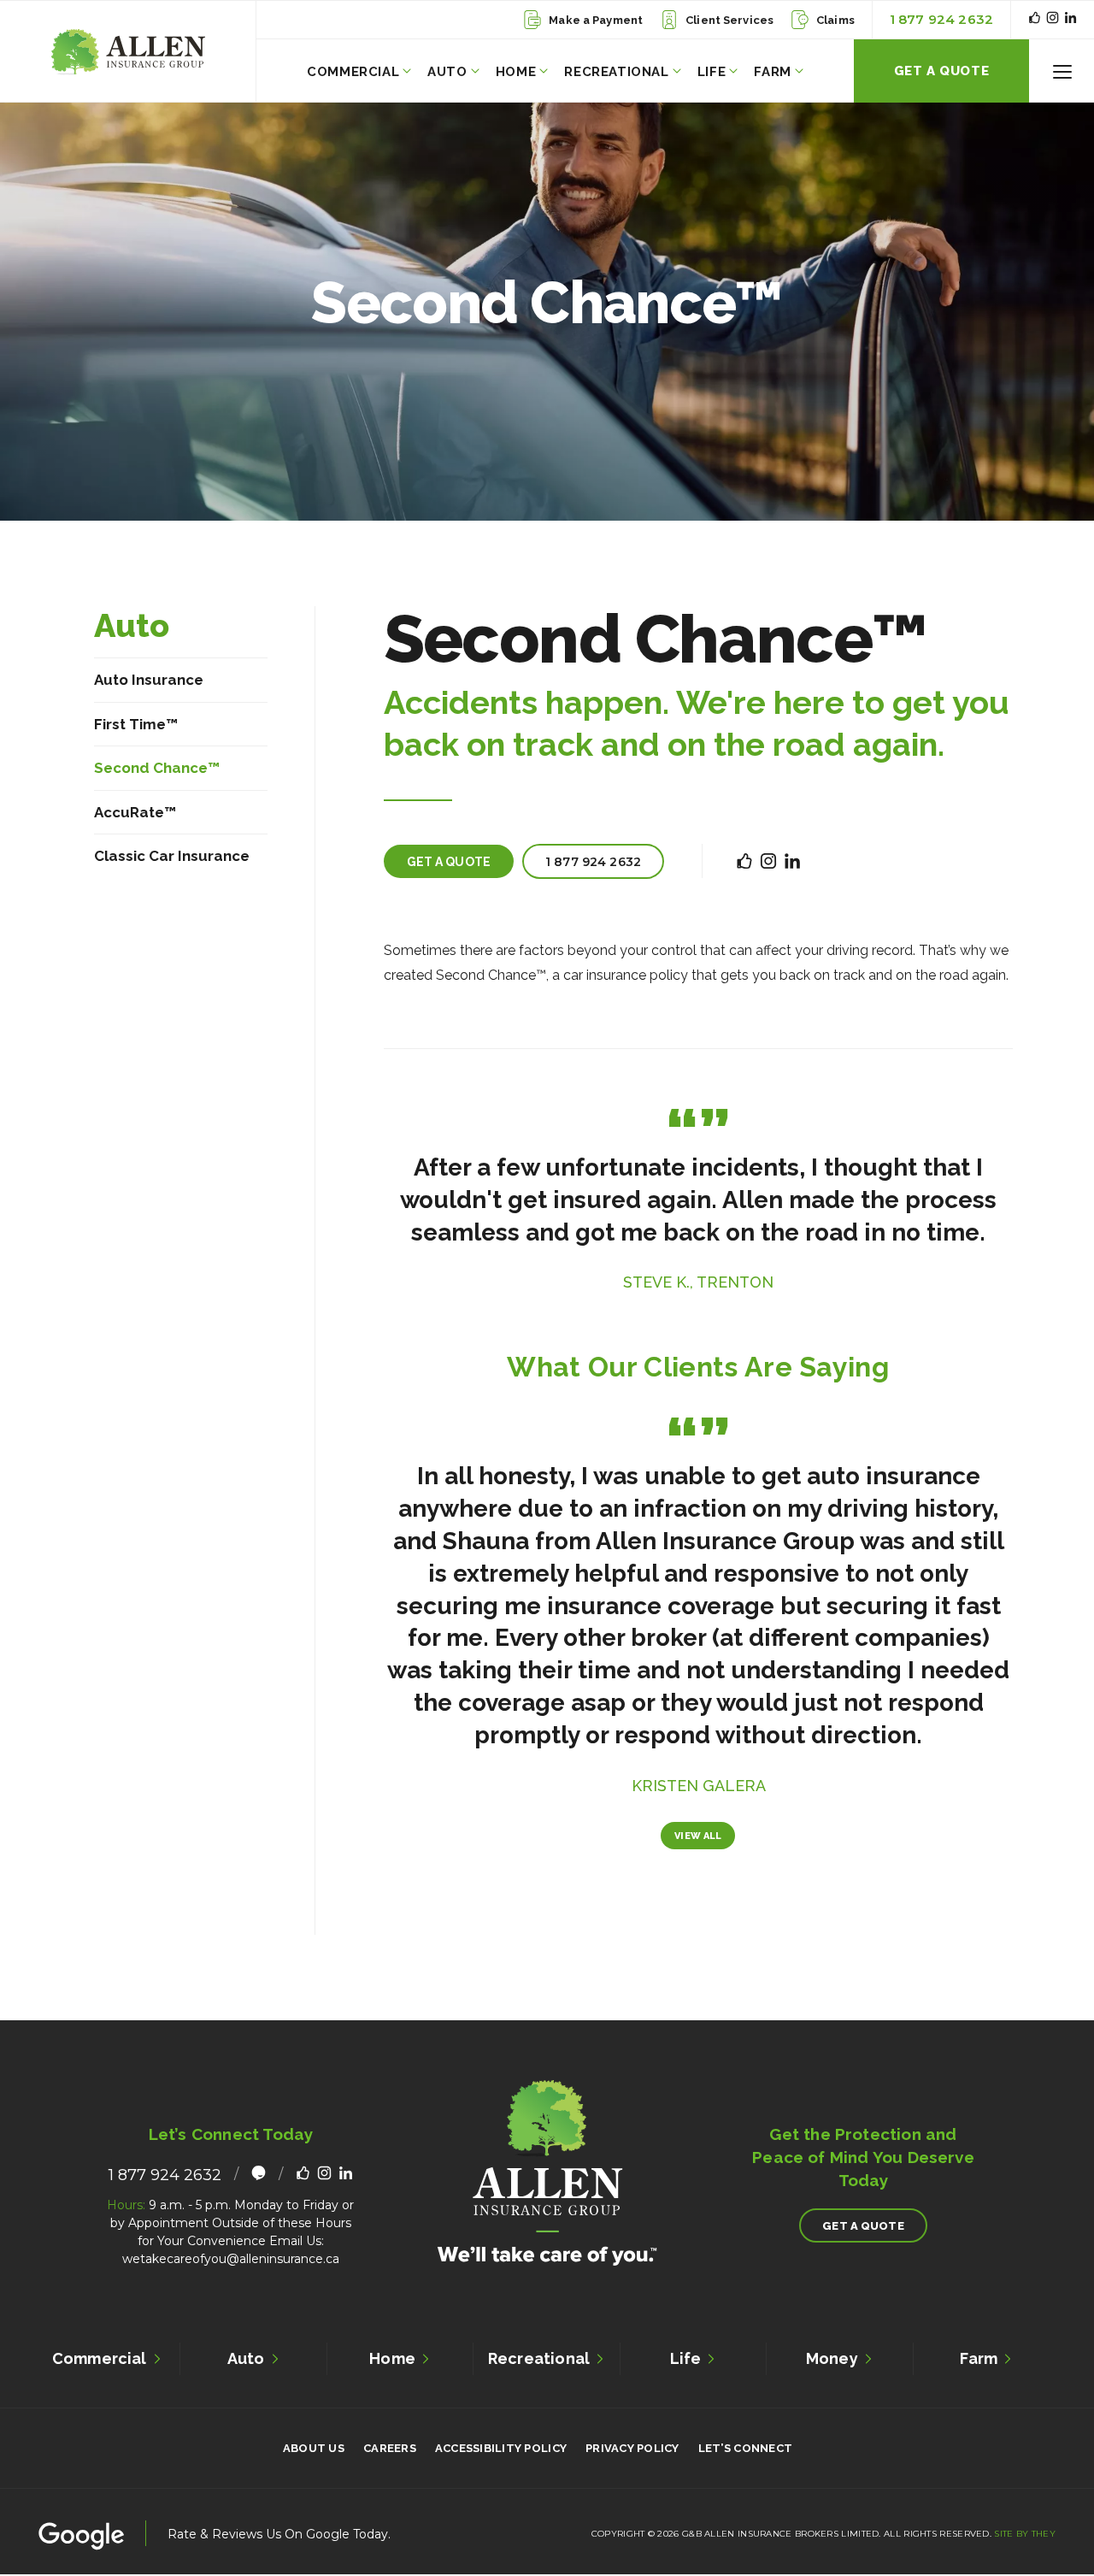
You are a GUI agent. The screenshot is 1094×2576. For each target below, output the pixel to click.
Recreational (616, 72)
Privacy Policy (632, 2449)
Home (516, 72)
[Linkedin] (1070, 19)
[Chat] (259, 2175)
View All (698, 1836)
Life (712, 72)
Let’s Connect (745, 2449)
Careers (390, 2449)
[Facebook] (1035, 19)
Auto (447, 72)
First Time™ (136, 724)
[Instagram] (1053, 19)
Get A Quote (942, 71)
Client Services (729, 20)
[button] (1062, 71)
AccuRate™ (135, 811)
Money (832, 2358)
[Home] (128, 52)
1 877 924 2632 (941, 19)
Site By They (1025, 2534)
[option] (699, 1200)
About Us (314, 2449)
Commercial (353, 72)
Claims (835, 20)
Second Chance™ (157, 768)
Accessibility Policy (501, 2449)
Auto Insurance (149, 680)
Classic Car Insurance (172, 856)
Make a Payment (596, 20)
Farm (772, 72)
